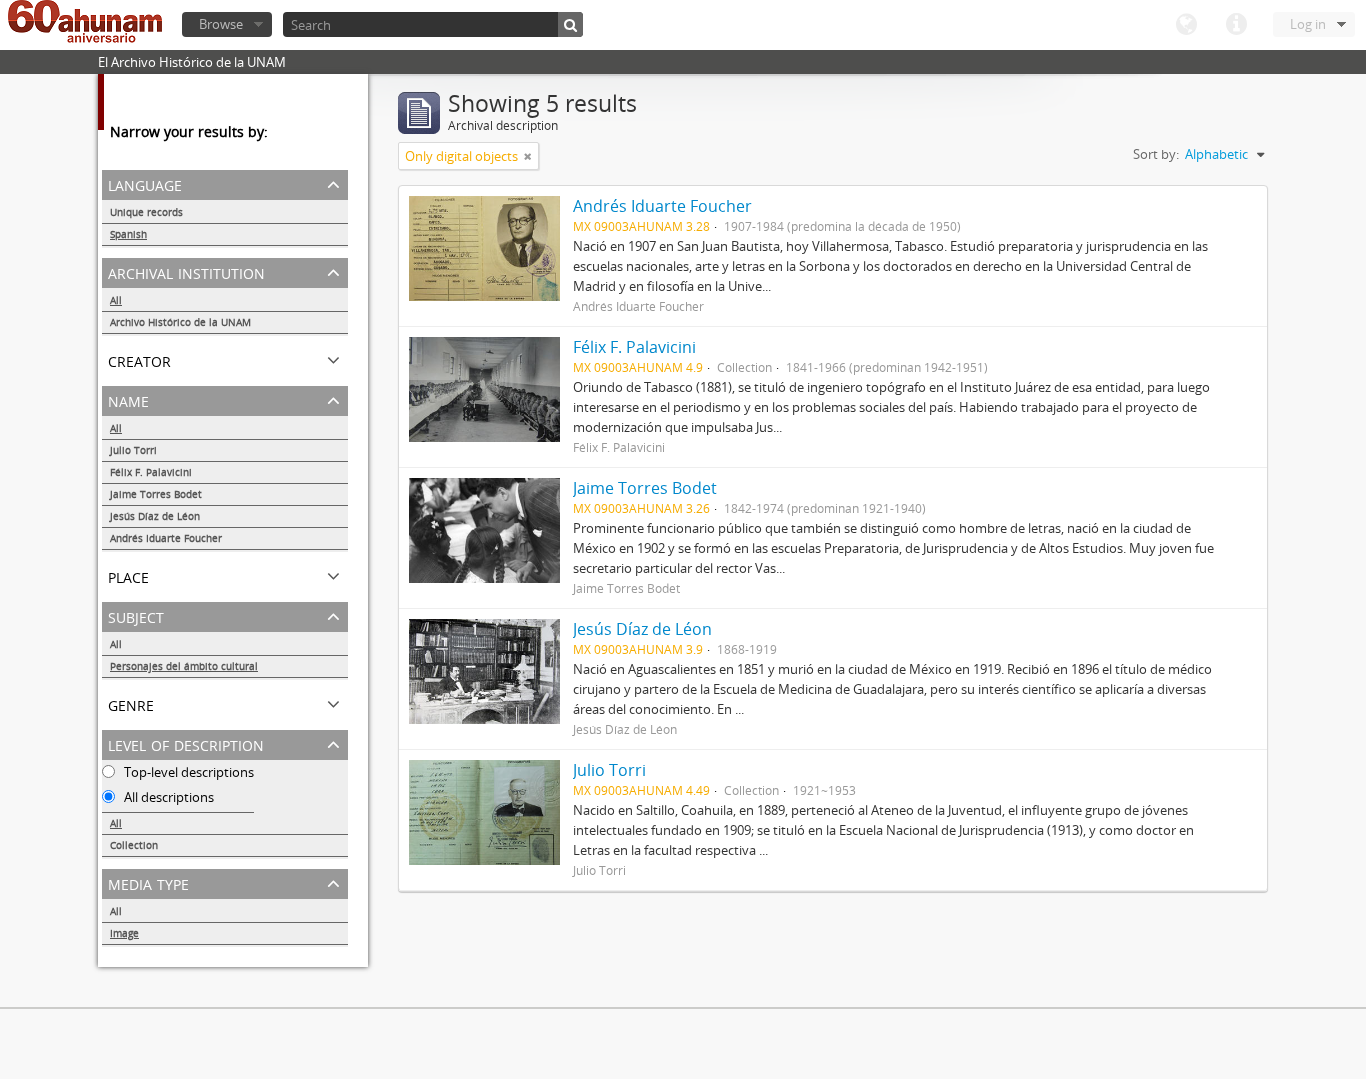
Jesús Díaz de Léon (155, 516)
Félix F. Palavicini (151, 472)
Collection (134, 845)
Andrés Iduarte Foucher (166, 538)
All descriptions (167, 797)
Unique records (146, 212)
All (116, 300)
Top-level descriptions (187, 772)
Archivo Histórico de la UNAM (180, 322)
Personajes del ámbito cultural (184, 666)
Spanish (128, 234)
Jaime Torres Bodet (156, 494)
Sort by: (1156, 154)
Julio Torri (133, 450)
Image (124, 933)
